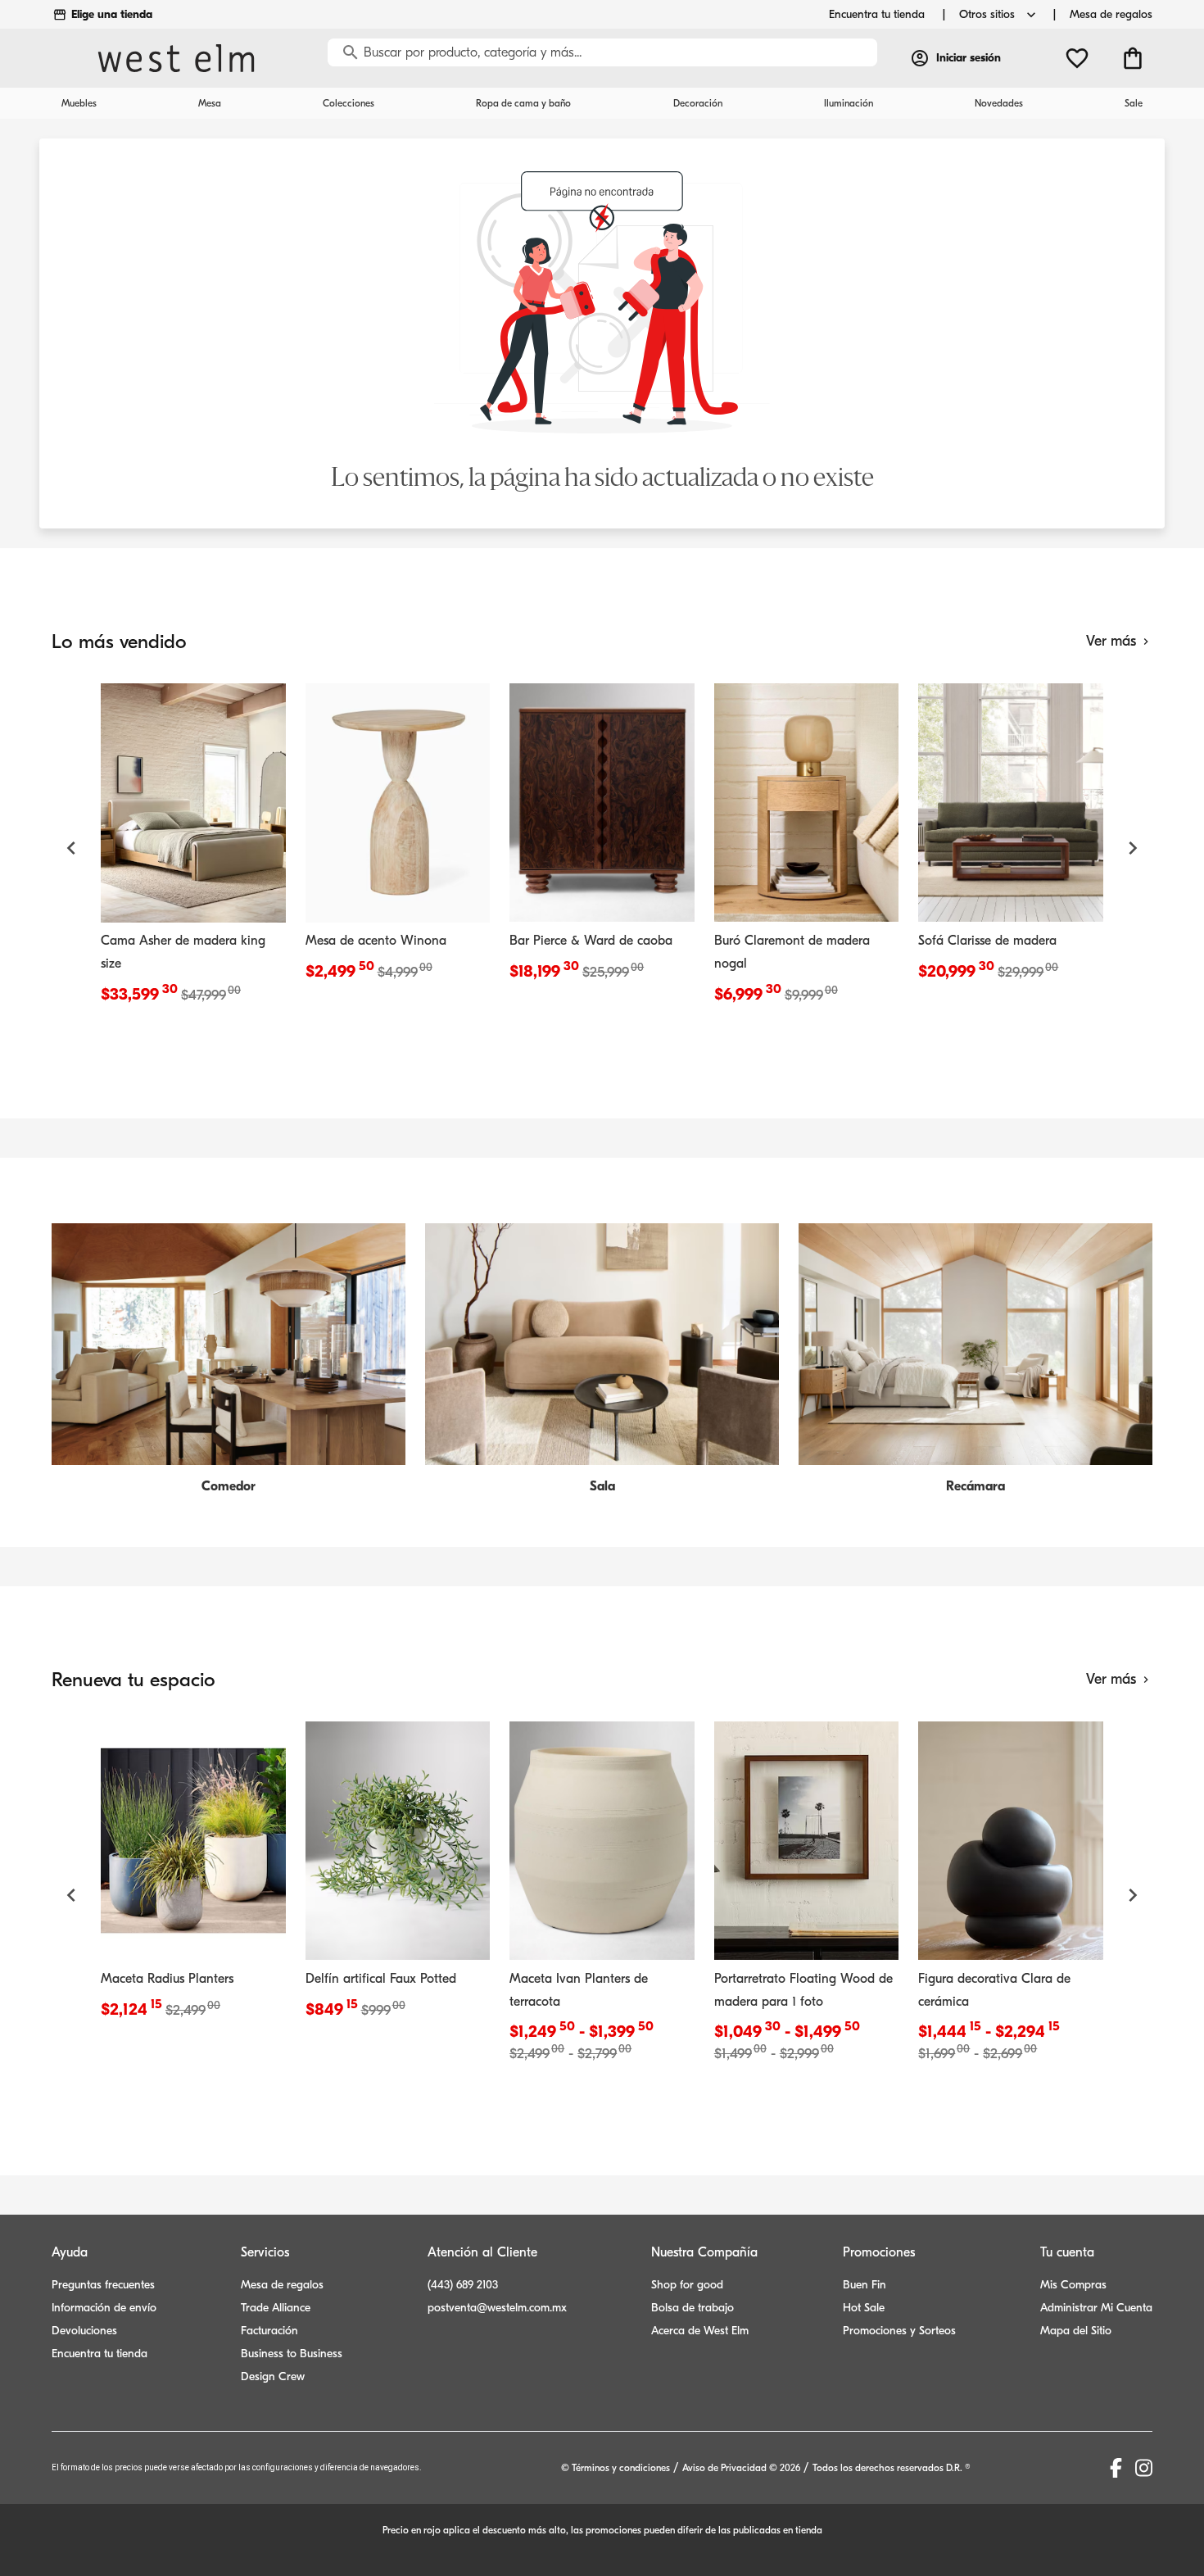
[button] (71, 848)
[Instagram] (1144, 2468)
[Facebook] (1116, 2468)
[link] (193, 848)
